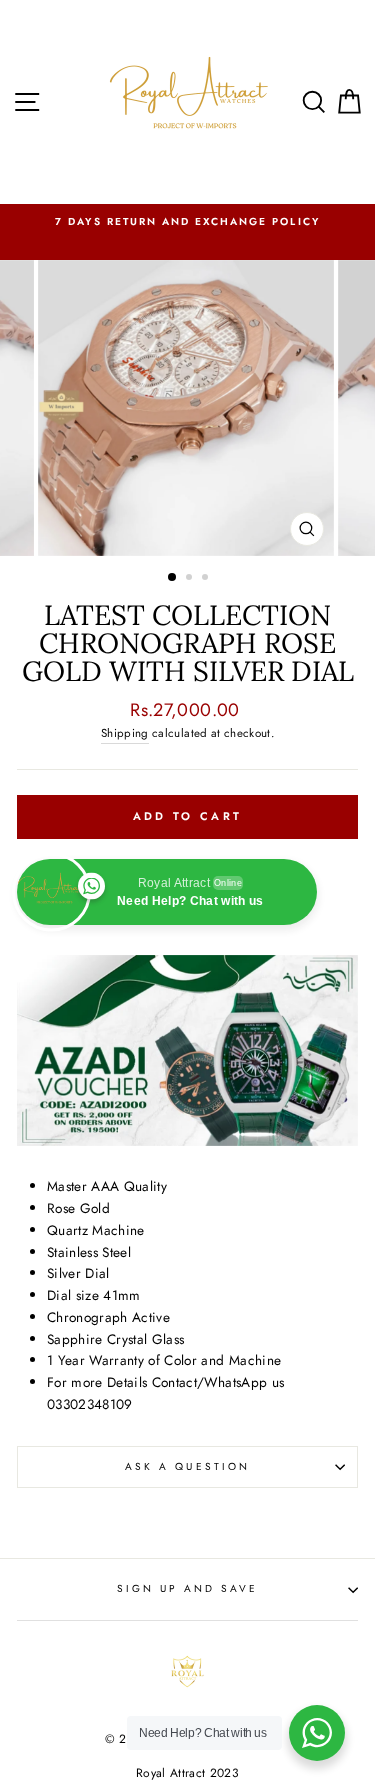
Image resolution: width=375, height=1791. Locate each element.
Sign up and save (188, 1588)
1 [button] (173, 578)
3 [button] (207, 579)
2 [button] (191, 579)
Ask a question (187, 1466)
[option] (187, 222)
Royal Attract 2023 (187, 1773)
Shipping (125, 733)
